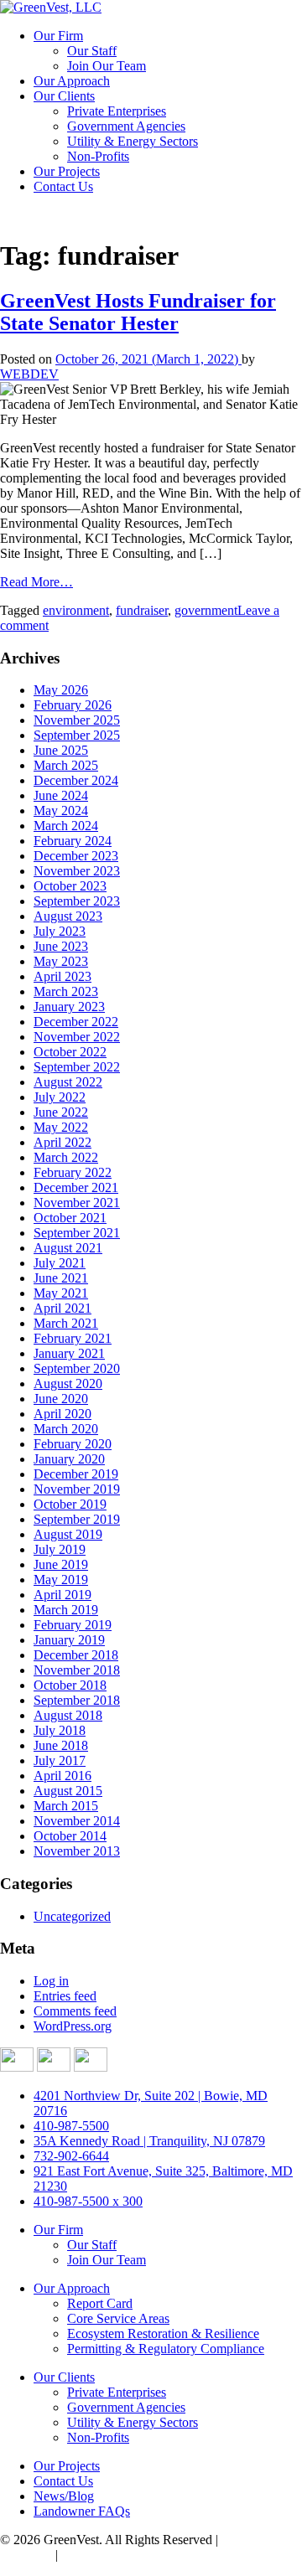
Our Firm (58, 36)
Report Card (100, 2303)
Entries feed (65, 1996)
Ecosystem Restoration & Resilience (163, 2333)
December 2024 (76, 780)
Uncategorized (72, 1916)
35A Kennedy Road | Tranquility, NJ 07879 (149, 2141)
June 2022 (61, 1112)
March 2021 (66, 1323)
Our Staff (92, 51)
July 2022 (60, 1097)
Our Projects (67, 171)
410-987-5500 (71, 2126)
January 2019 (69, 1640)
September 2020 (77, 1368)
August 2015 (68, 1791)
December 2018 (76, 1655)
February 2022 (73, 1172)
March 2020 (66, 1429)
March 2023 (66, 991)
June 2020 (61, 1399)
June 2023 (61, 946)
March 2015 (66, 1806)
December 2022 (76, 1022)
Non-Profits (98, 156)
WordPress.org (73, 2026)
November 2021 (77, 1203)
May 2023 (61, 961)
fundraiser (142, 610)
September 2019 (77, 1519)
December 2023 (76, 856)
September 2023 (77, 901)
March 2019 (66, 1610)
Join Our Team (107, 66)
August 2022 (68, 1082)
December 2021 (76, 1187)
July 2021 (60, 1263)
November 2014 (77, 1821)
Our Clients (64, 96)
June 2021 (61, 1278)
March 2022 (66, 1157)
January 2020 (69, 1459)
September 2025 (77, 735)
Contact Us (63, 186)
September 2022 (77, 1067)
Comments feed (75, 2011)
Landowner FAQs (82, 2511)
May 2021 (61, 1293)
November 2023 (77, 871)
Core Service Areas (118, 2318)
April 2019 (62, 1595)
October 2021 (70, 1218)
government (206, 610)
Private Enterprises (117, 111)
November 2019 (77, 1489)
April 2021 (62, 1308)
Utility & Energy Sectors (133, 141)
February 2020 (73, 1444)
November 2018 (77, 1670)
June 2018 (61, 1745)
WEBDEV (29, 374)
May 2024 (61, 810)
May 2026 (61, 690)
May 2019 (61, 1580)
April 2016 (62, 1776)
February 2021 (73, 1338)
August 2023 (68, 916)
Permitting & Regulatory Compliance (166, 2349)
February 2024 (73, 841)
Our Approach (72, 81)
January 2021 (69, 1353)
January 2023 (69, 1007)
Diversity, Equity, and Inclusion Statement (172, 2555)
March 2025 (66, 765)
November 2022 (77, 1037)
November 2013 (77, 1851)
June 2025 (61, 750)
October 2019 (70, 1504)
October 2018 (70, 1685)
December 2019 (76, 1474)
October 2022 (70, 1052)
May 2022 (61, 1127)
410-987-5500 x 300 (88, 2201)
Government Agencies (126, 126)
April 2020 (62, 1414)
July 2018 (60, 1730)
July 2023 (60, 931)
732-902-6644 (71, 2156)
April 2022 (62, 1142)
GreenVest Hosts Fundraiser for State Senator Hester (138, 312)
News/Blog (64, 2496)
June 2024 (61, 795)
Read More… (36, 582)
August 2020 (68, 1384)
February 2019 (73, 1625)
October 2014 (70, 1836)
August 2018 (68, 1715)
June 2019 (61, 1564)
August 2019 (68, 1534)
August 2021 (68, 1248)
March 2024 (66, 826)
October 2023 (70, 886)
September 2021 (77, 1233)
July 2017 (60, 1760)
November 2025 (77, 720)
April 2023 (62, 976)
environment (76, 610)
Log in (51, 1981)
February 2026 (73, 705)
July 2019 (60, 1549)
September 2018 (77, 1700)
